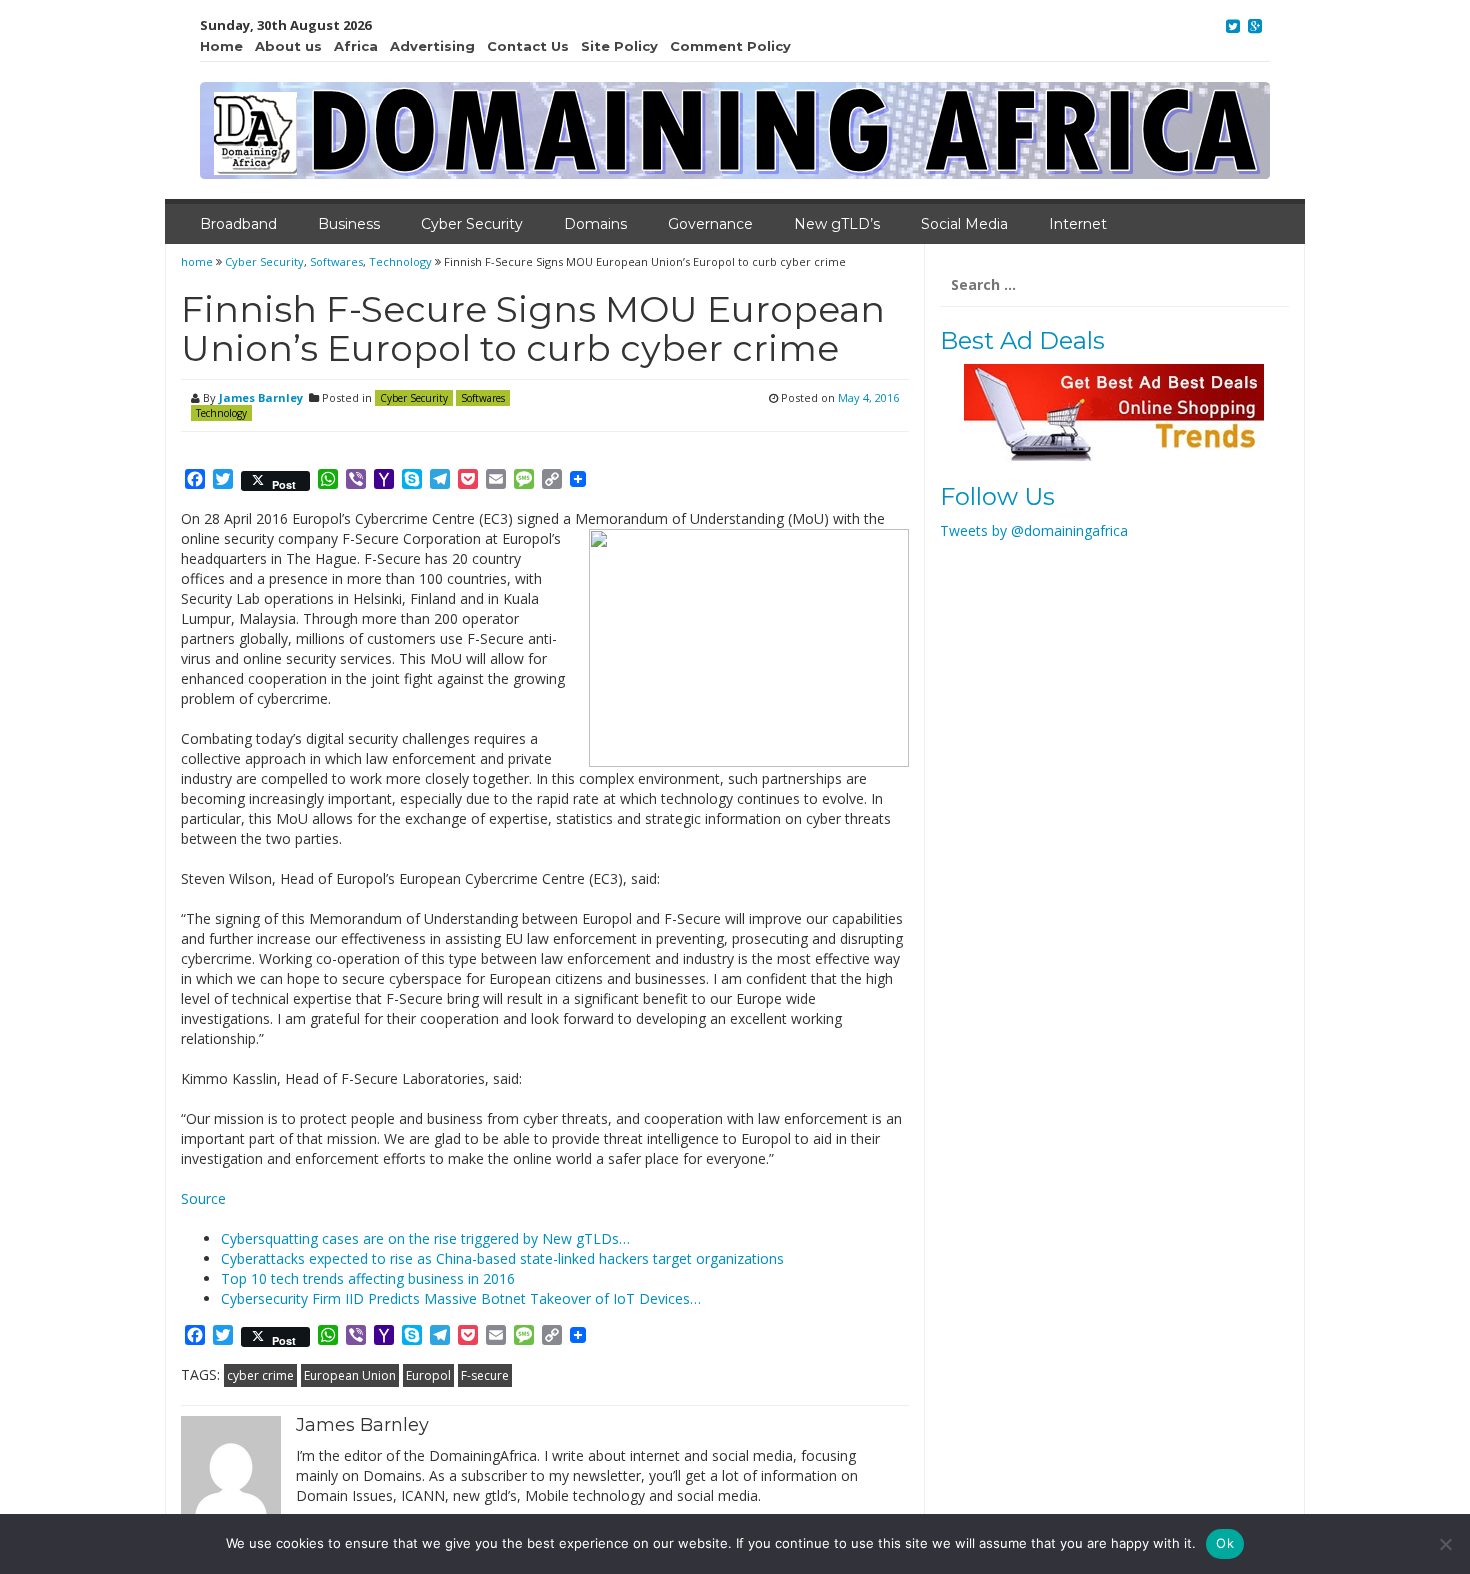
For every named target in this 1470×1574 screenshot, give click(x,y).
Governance (710, 224)
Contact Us (528, 46)
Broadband (238, 224)
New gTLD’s (837, 224)
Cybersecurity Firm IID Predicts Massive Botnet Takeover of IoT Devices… (461, 1298)
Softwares (336, 261)
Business (349, 224)
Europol (428, 1375)
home (198, 261)
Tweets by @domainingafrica (1034, 530)
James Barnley (261, 397)
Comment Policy (730, 46)
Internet (1078, 224)
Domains (595, 224)
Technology (400, 261)
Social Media (964, 224)
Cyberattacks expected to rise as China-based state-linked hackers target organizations (502, 1258)
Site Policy (619, 46)
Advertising (432, 46)
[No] (1445, 1544)
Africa (356, 46)
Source (203, 1198)
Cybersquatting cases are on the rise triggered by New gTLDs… (425, 1238)
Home (221, 46)
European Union (350, 1375)
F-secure (485, 1375)
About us (288, 46)
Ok (1225, 1543)
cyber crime (260, 1375)
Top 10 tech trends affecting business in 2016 (368, 1278)
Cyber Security (472, 224)
